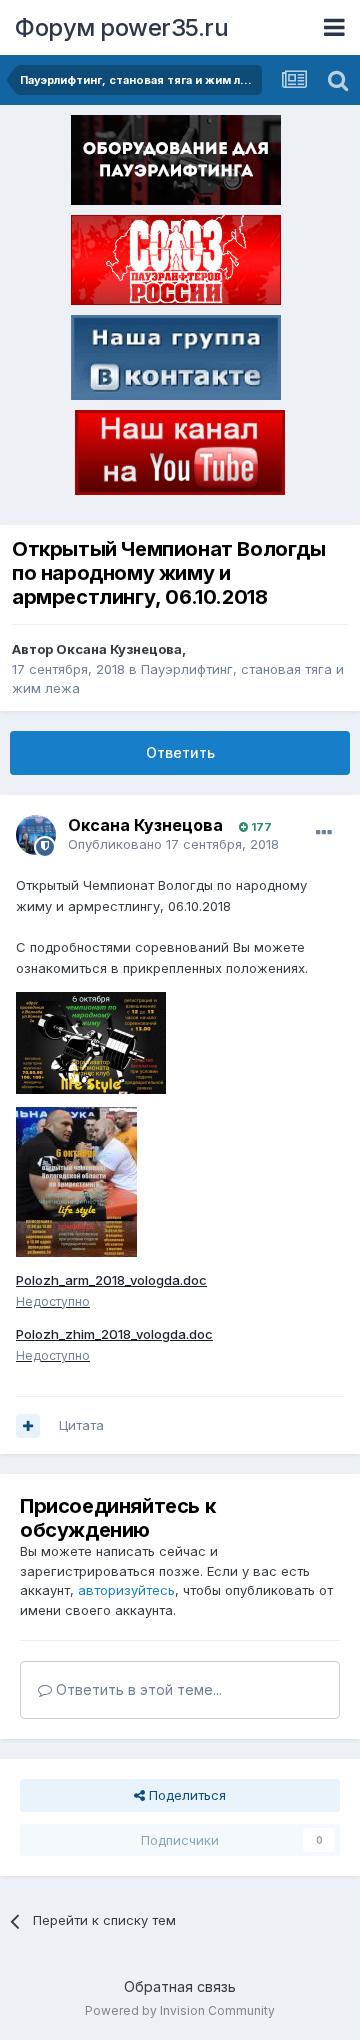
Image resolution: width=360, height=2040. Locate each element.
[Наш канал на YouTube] (180, 456)
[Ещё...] (324, 833)
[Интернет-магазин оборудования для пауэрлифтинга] (176, 164)
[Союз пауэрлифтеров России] (176, 264)
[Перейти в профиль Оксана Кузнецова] (36, 835)
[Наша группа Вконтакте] (176, 361)
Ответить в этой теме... (137, 1689)
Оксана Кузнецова (119, 649)
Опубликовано (173, 844)
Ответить (180, 752)
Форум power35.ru (121, 27)
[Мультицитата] (28, 1426)
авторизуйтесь (126, 1590)
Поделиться (185, 1795)
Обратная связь (180, 1986)
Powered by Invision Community (180, 2010)
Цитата (81, 1425)
